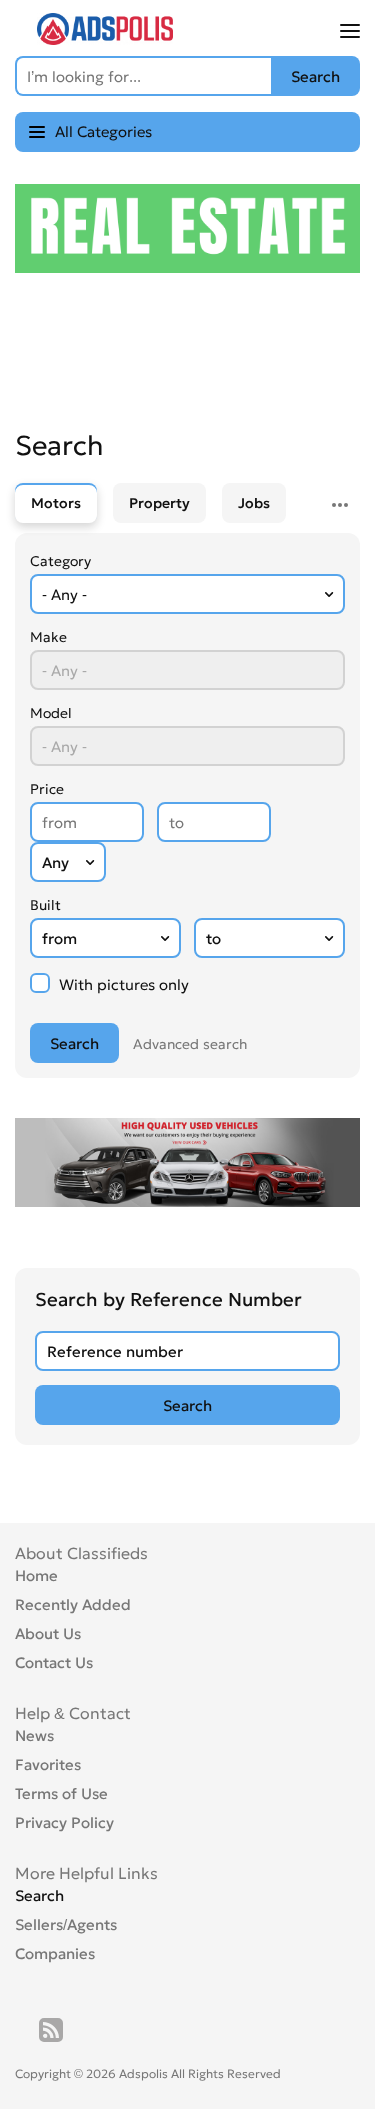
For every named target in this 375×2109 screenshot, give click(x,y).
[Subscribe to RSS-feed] (51, 2030)
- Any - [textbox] (64, 594)
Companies (55, 1953)
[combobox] (187, 594)
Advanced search (190, 1044)
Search (39, 1895)
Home (36, 1575)
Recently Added (73, 1604)
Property (159, 503)
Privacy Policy (64, 1822)
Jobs (254, 503)
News (34, 1735)
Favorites (48, 1764)
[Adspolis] (105, 39)
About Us (48, 1633)
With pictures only (122, 984)
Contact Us (54, 1662)
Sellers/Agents (66, 1924)
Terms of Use (61, 1793)
